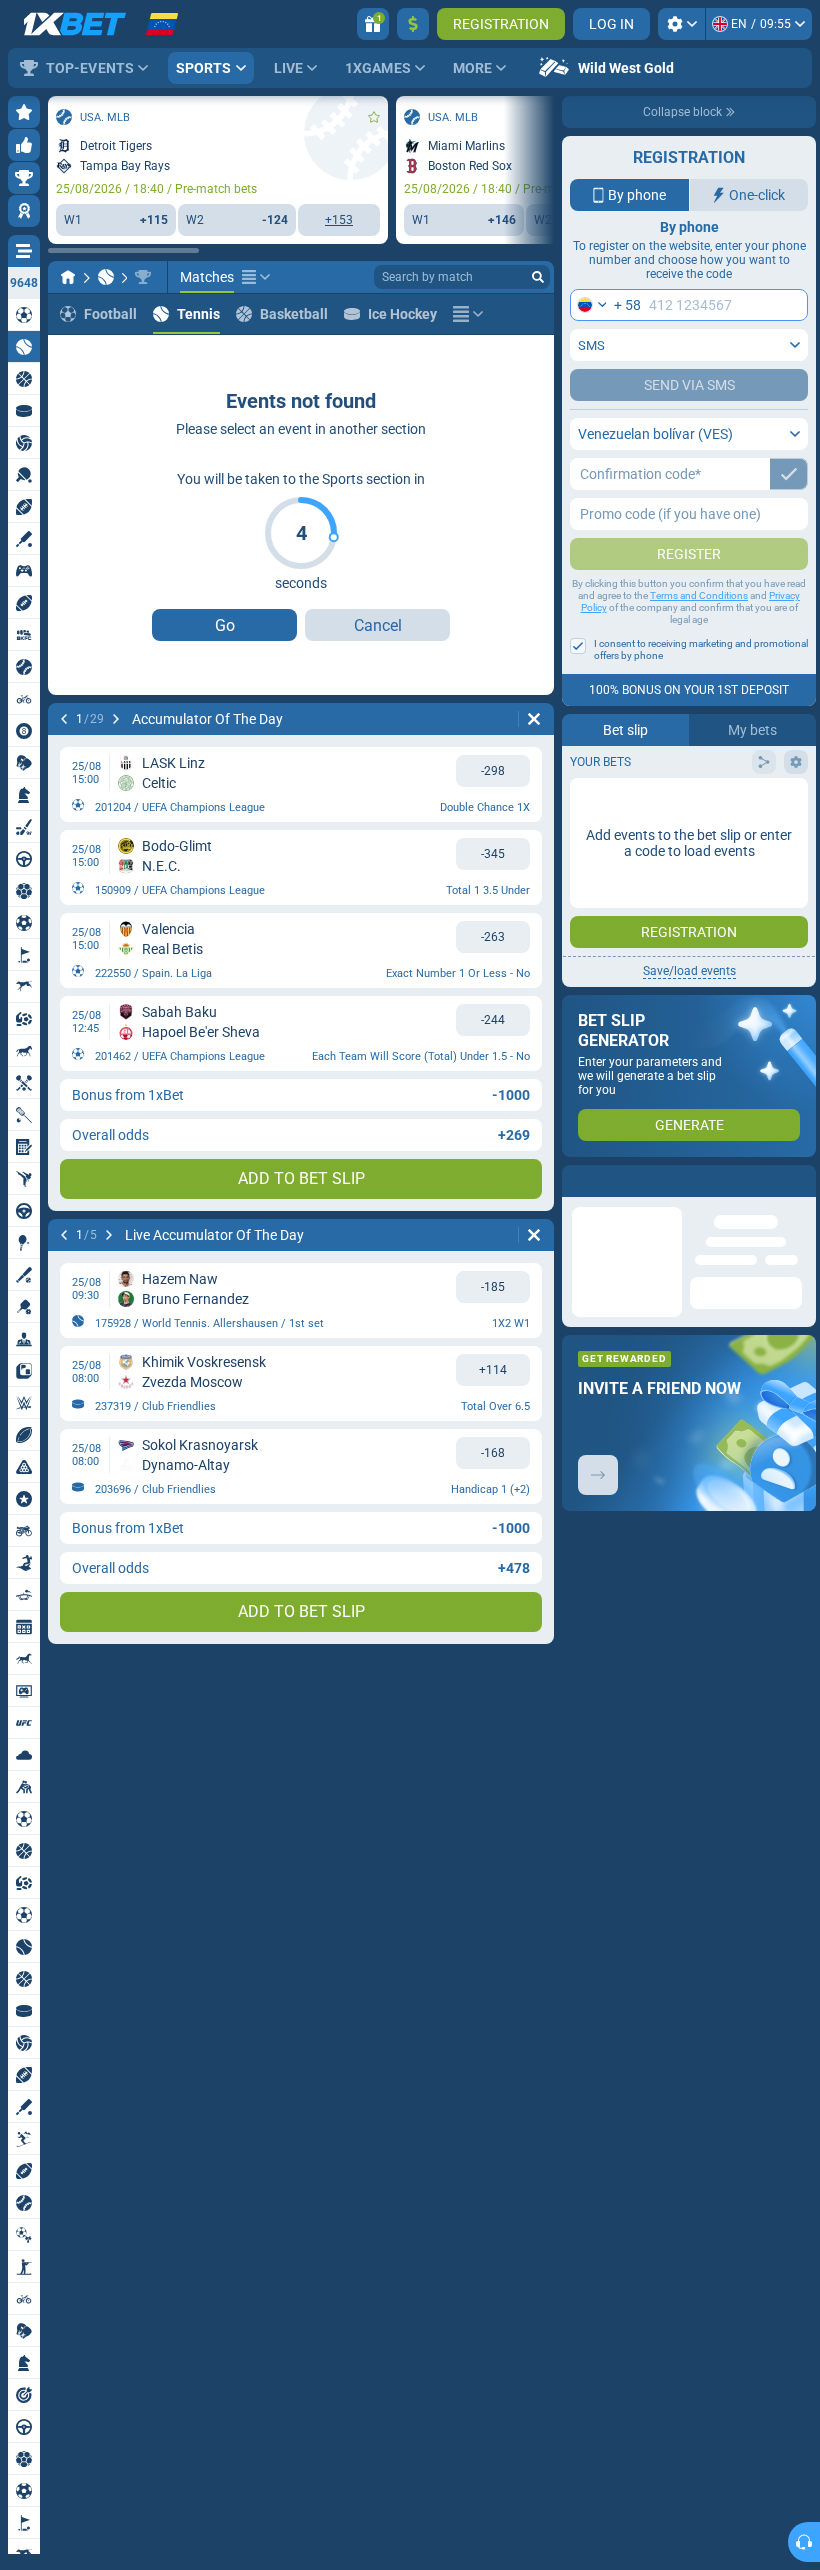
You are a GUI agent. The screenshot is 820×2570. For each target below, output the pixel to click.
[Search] (538, 277)
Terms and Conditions (699, 595)
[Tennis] (106, 277)
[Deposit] (413, 24)
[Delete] (534, 719)
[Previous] (64, 719)
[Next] (116, 719)
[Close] (800, 1181)
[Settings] (681, 24)
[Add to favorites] (374, 117)
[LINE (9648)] (68, 277)
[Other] (256, 277)
